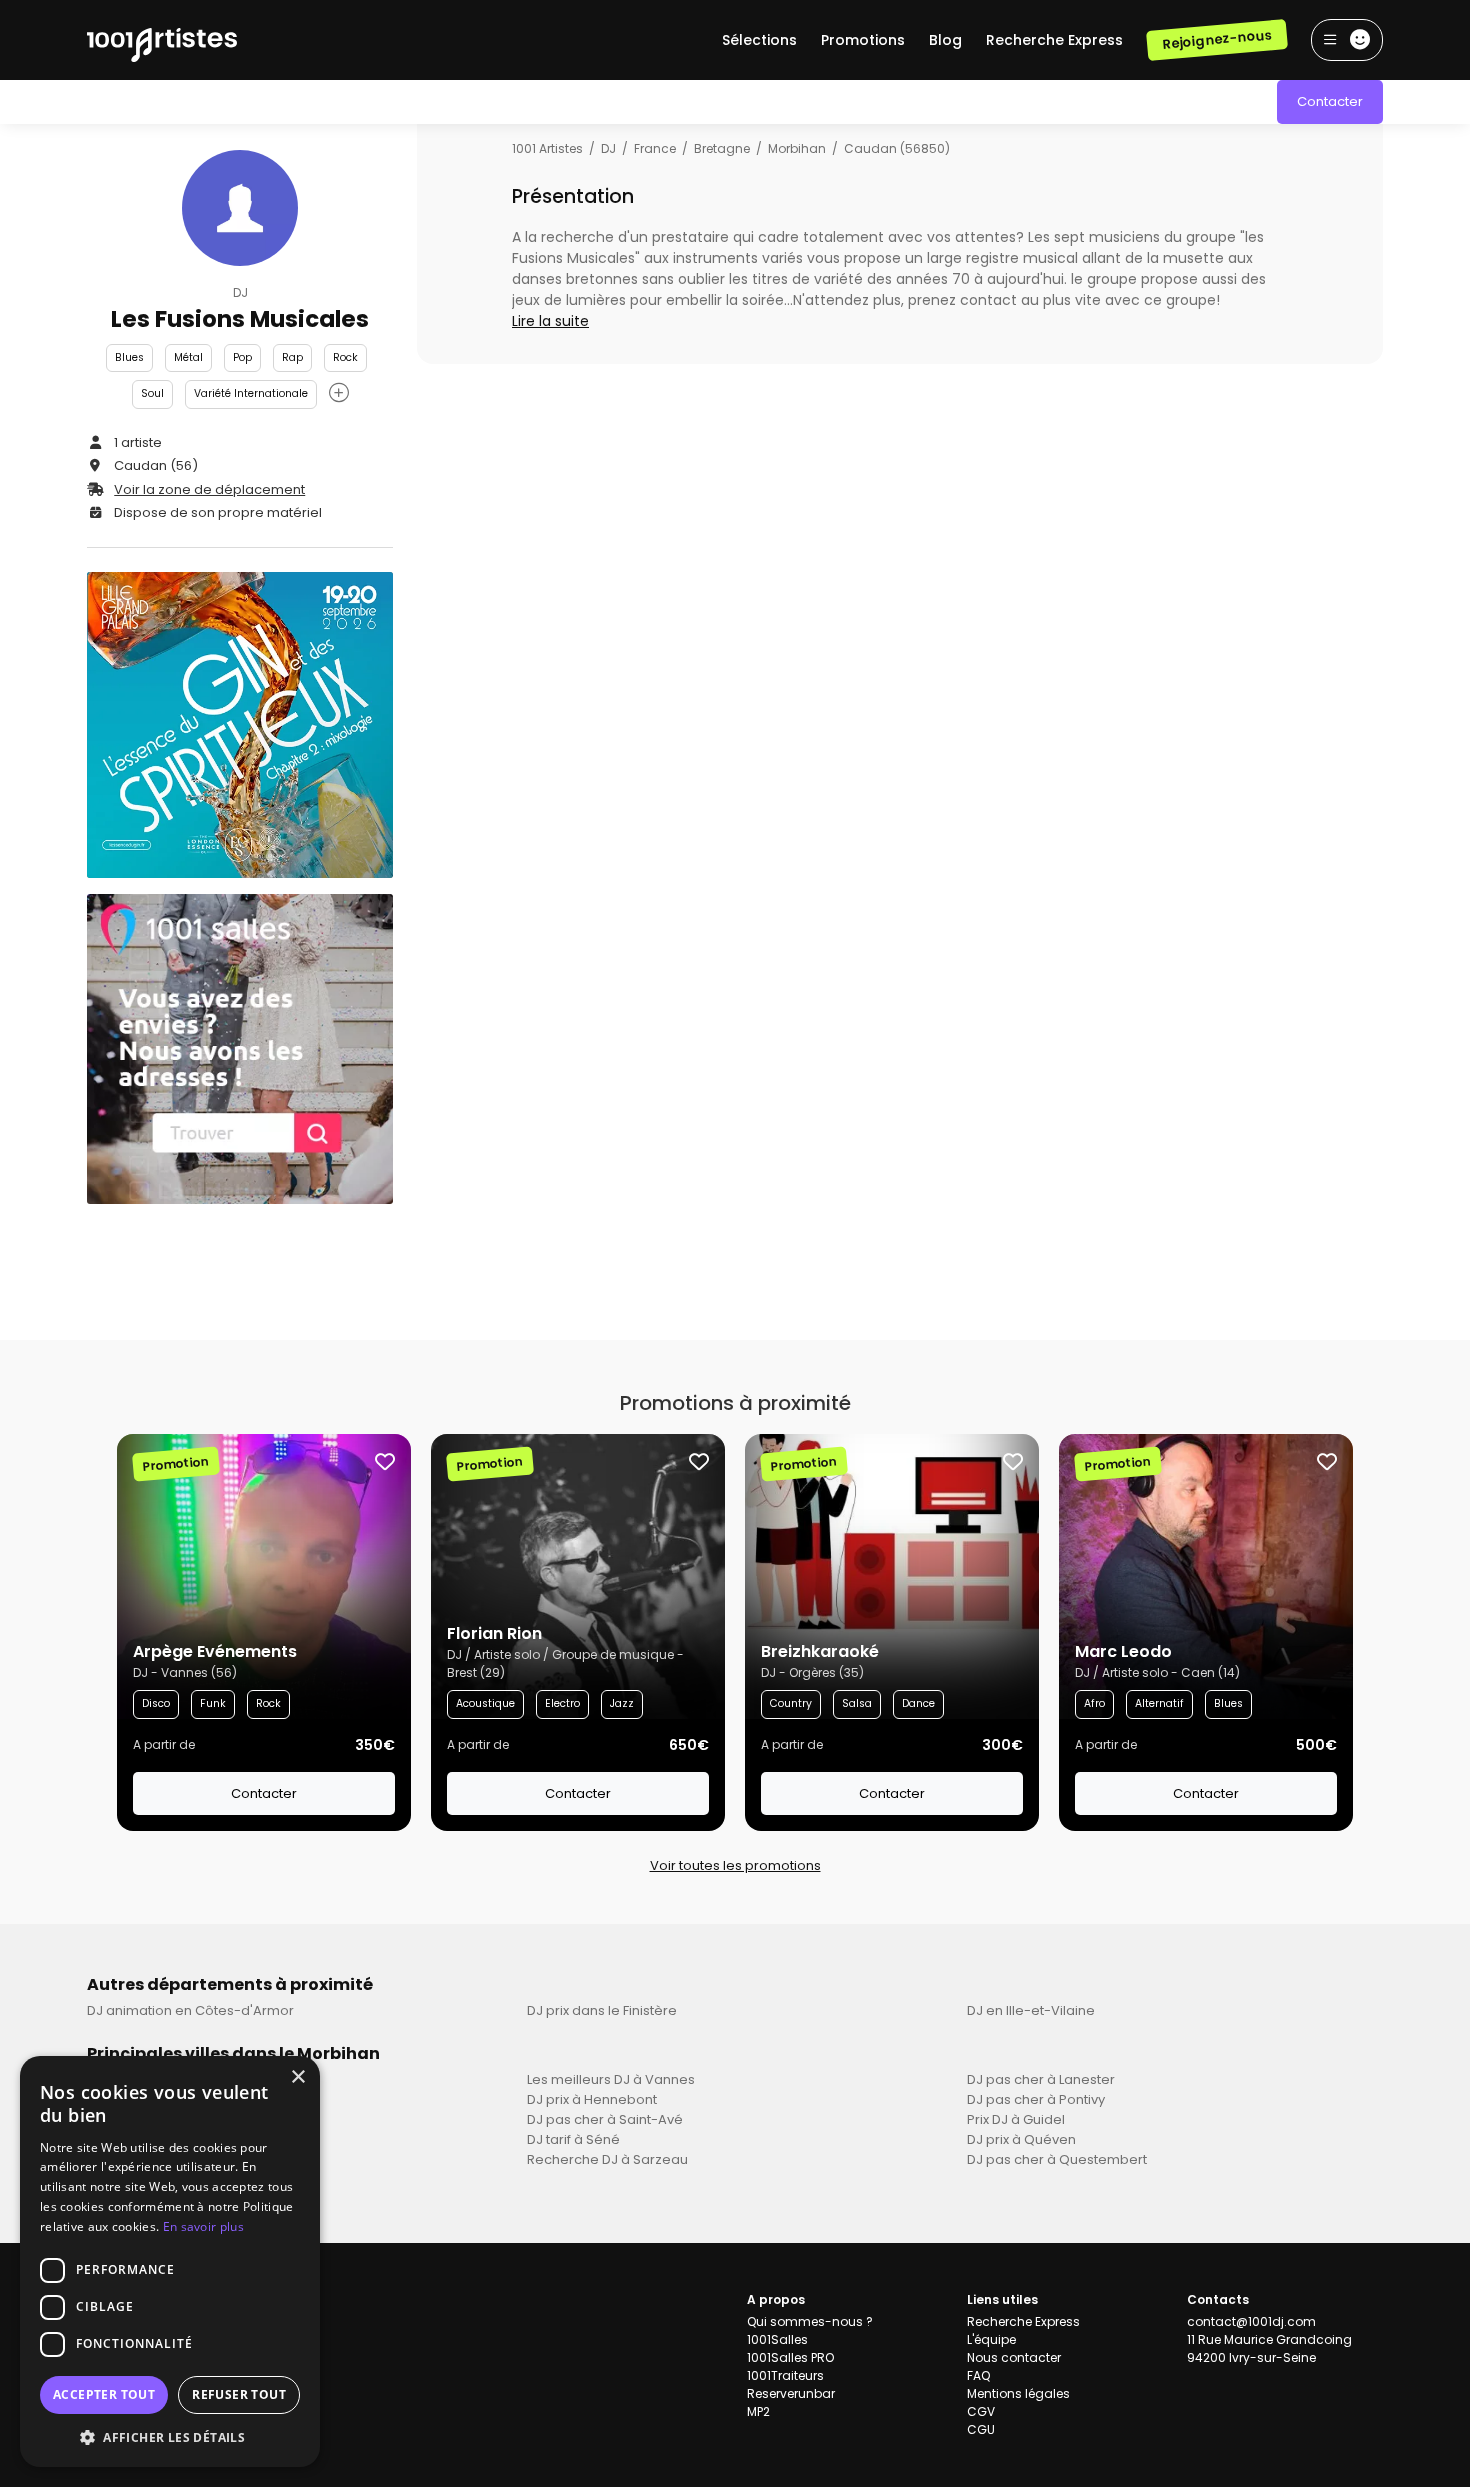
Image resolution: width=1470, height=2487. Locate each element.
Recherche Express (1054, 40)
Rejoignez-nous (1216, 39)
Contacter (1330, 101)
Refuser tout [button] (239, 2394)
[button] (170, 2437)
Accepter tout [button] (104, 2394)
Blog (945, 40)
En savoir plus (203, 2226)
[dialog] (170, 2261)
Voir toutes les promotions (735, 1865)
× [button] (297, 2077)
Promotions (863, 40)
